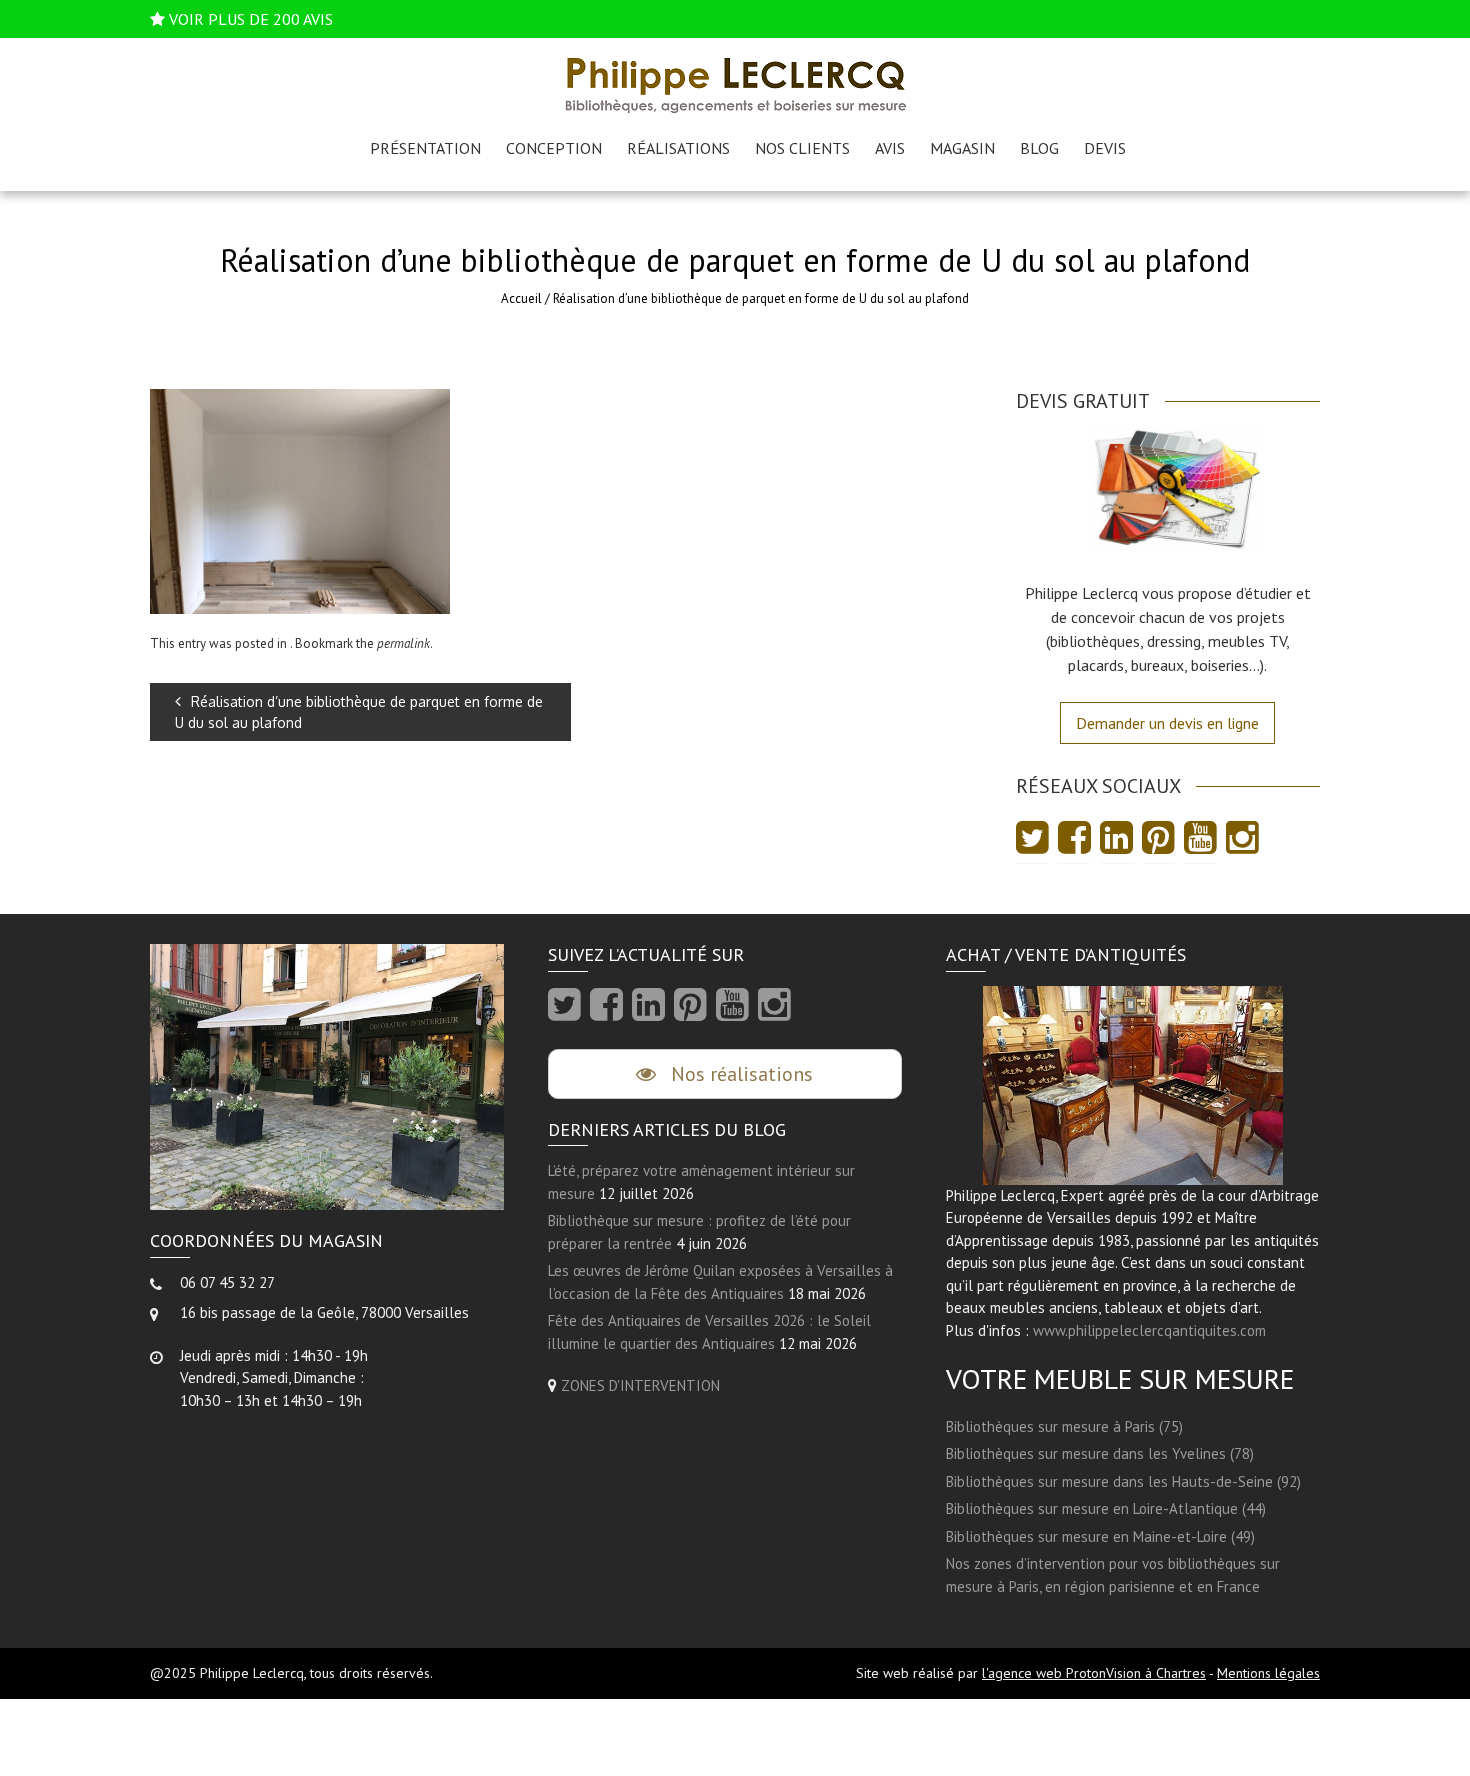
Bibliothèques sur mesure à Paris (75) (1064, 1426)
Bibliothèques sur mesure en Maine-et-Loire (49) (1100, 1536)
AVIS (890, 148)
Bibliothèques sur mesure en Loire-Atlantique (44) (1106, 1508)
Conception (554, 148)
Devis (1105, 148)
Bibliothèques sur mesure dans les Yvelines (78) (1100, 1453)
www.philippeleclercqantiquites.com (1149, 1330)
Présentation (425, 148)
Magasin (962, 148)
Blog (1039, 148)
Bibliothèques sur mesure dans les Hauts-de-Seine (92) (1123, 1481)
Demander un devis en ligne (1167, 723)
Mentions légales (1268, 1673)
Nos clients (802, 148)
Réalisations (678, 148)
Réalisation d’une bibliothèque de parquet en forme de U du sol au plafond (359, 712)
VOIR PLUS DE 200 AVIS (251, 19)
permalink (403, 643)
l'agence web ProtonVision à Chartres (1094, 1673)
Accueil (521, 298)
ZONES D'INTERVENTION (640, 1385)
